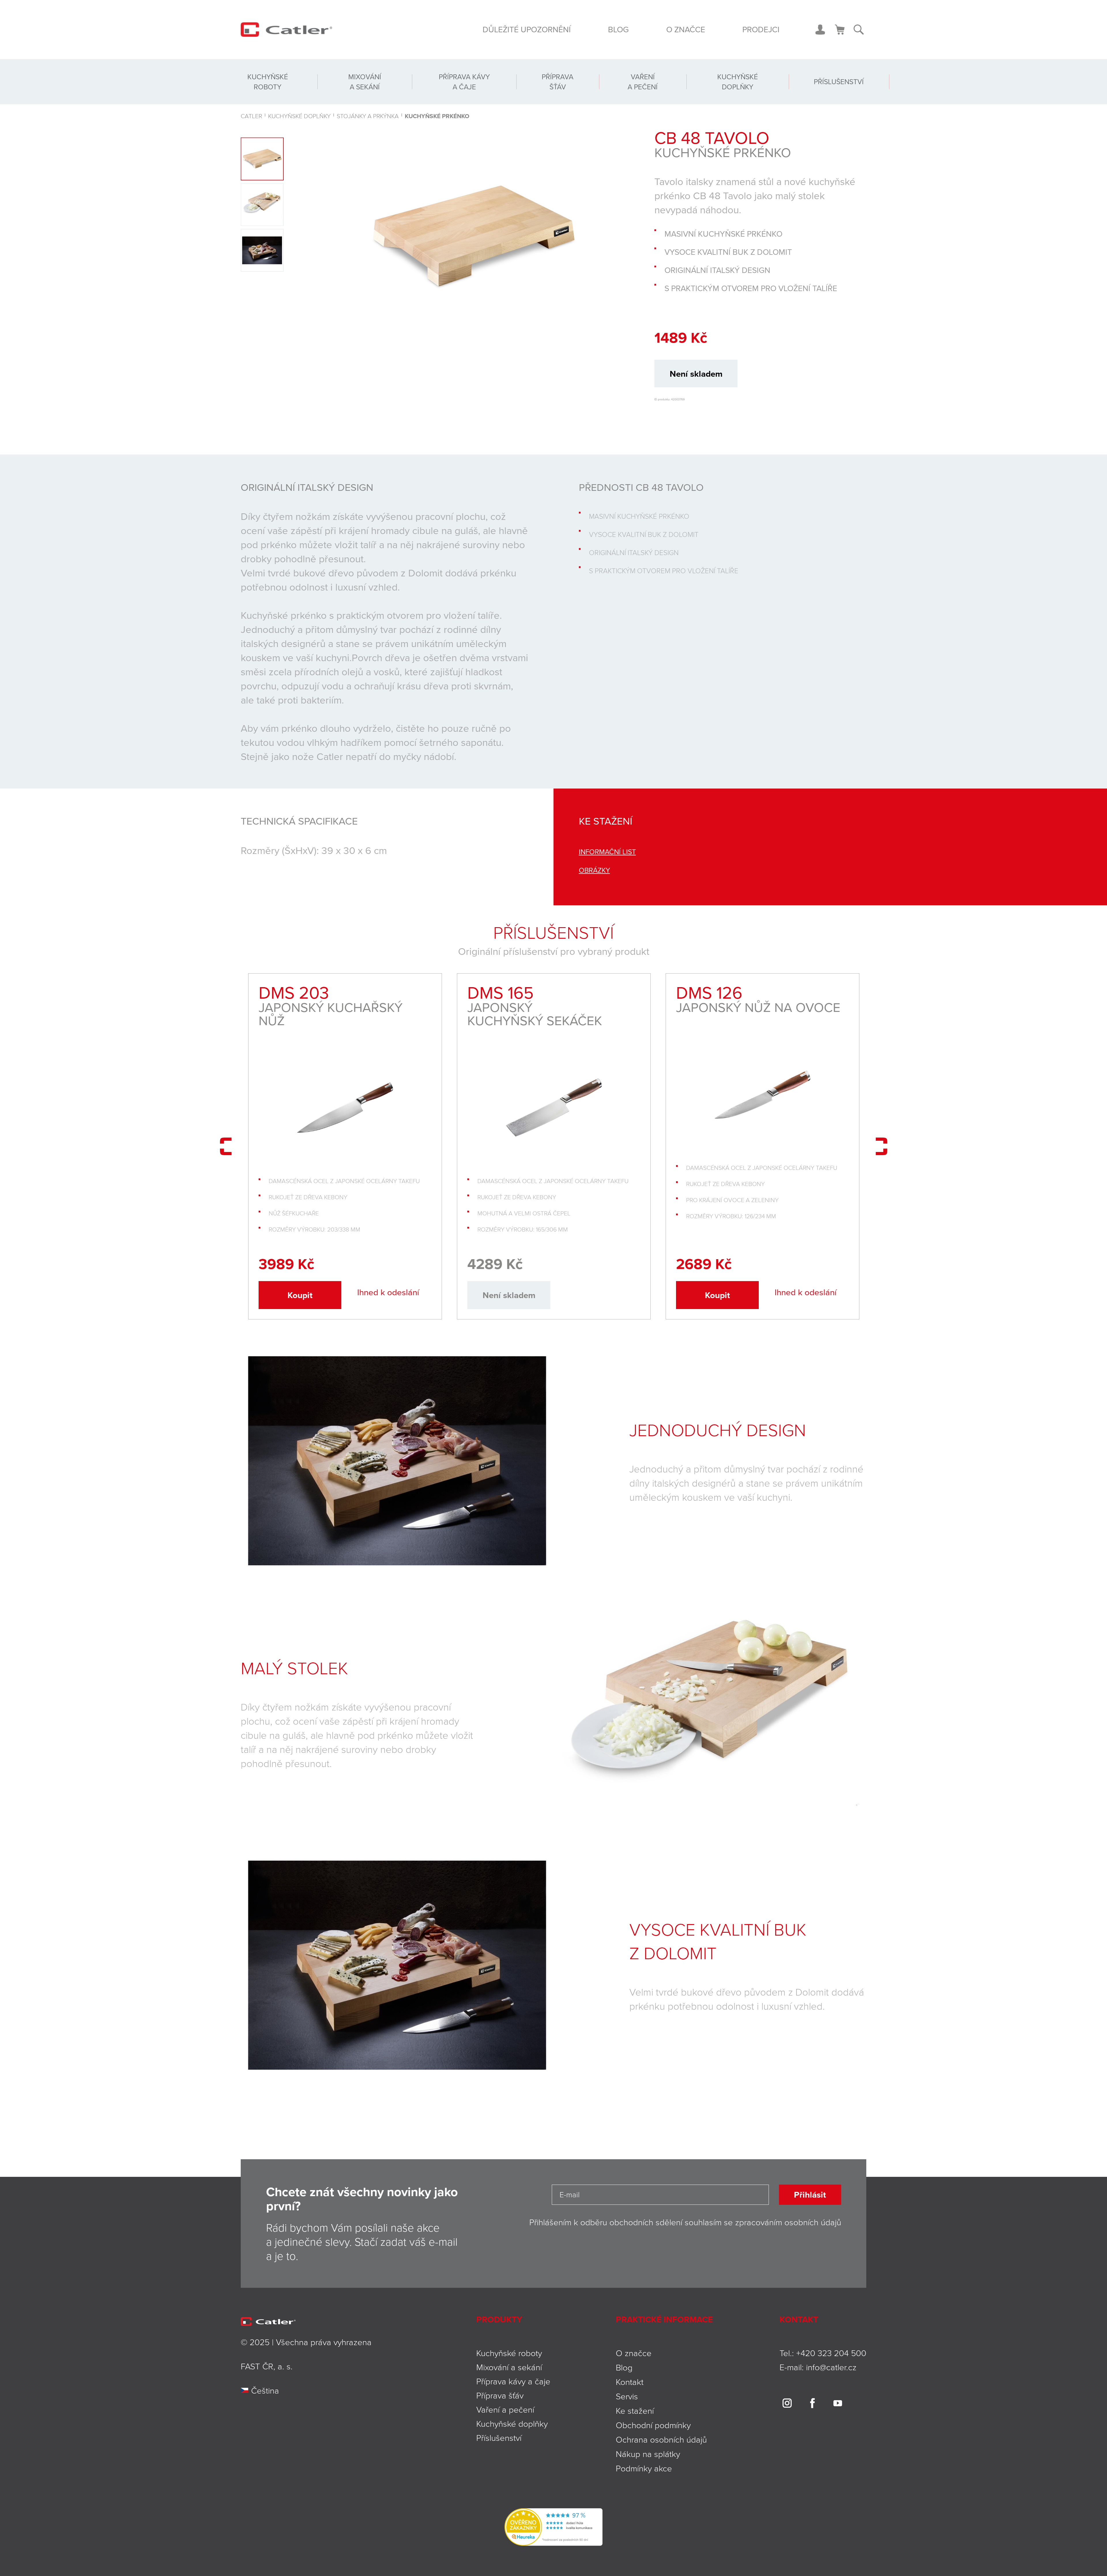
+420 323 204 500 (831, 2353)
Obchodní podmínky (653, 2425)
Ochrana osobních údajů (661, 2439)
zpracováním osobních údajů (788, 2222)
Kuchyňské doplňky (738, 82)
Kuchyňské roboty (268, 82)
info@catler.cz (831, 2367)
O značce (686, 29)
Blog (618, 29)
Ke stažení (635, 2410)
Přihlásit (810, 2195)
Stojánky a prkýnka (368, 116)
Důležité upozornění (527, 29)
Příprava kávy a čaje (464, 82)
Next (881, 1146)
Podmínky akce (644, 2468)
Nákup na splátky (648, 2454)
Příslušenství (839, 82)
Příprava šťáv (558, 82)
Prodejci (761, 29)
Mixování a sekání (365, 82)
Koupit (300, 1295)
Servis (627, 2396)
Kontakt (630, 2382)
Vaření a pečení (643, 82)
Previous (226, 1146)
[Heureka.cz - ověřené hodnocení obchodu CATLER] (553, 2526)
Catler (251, 116)
